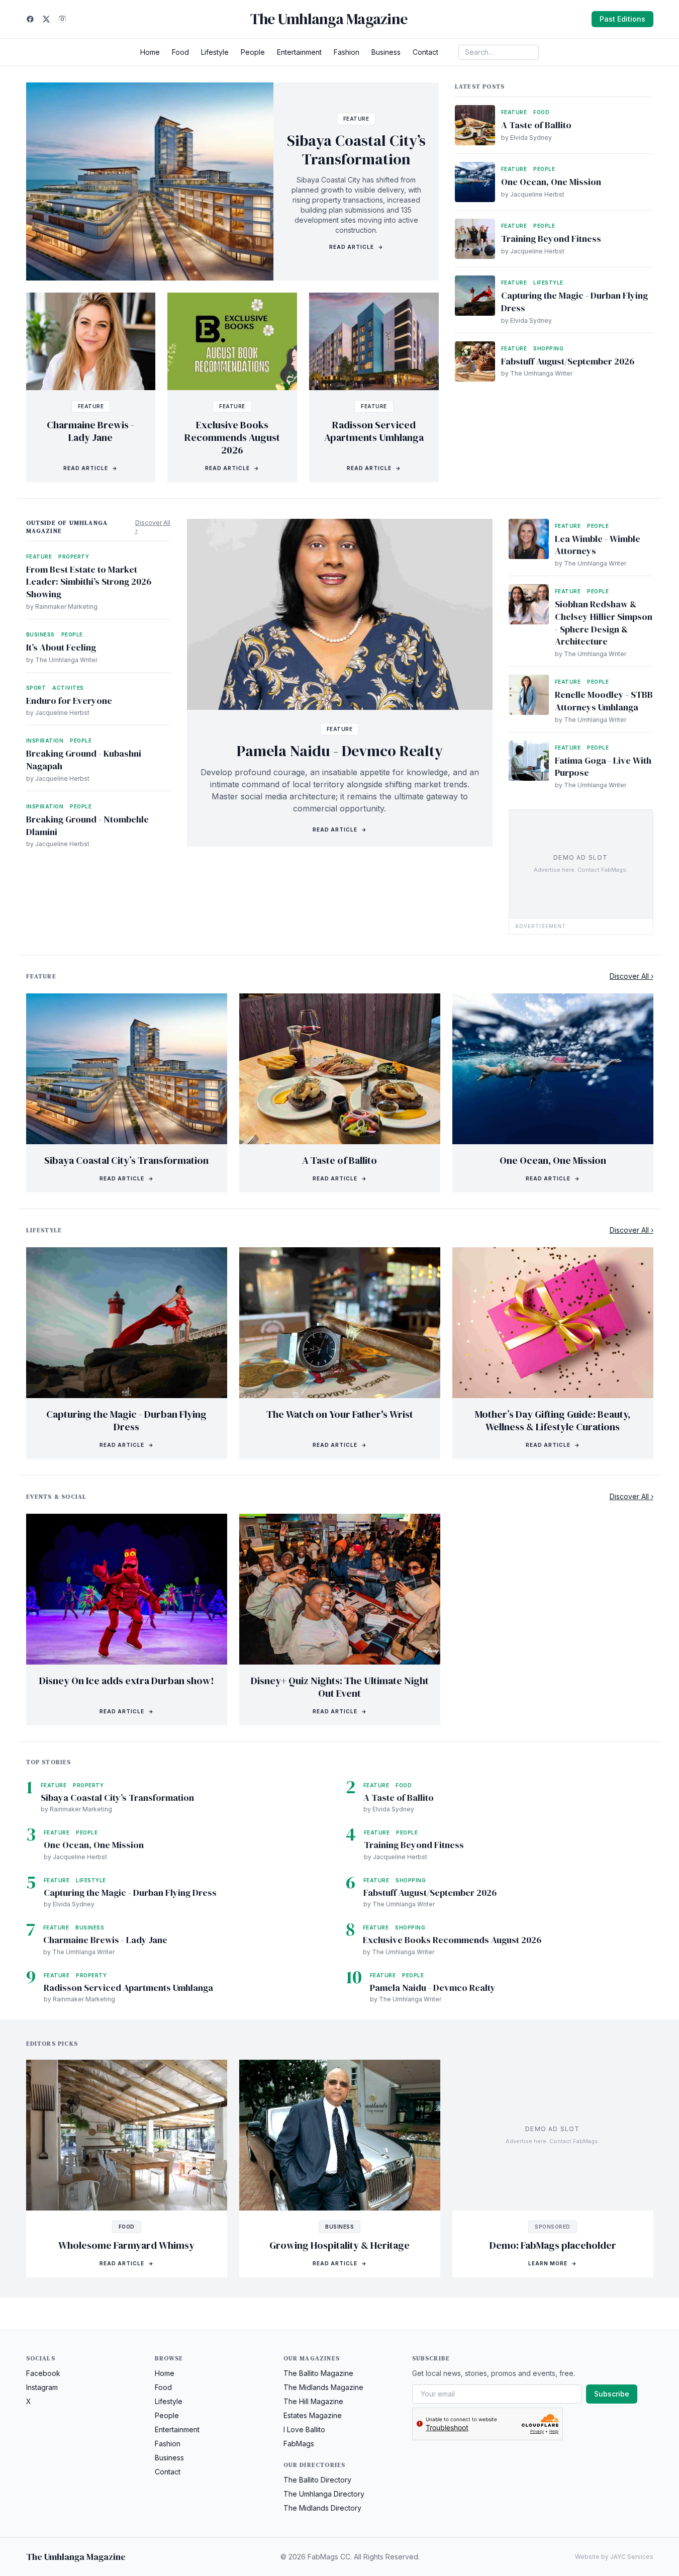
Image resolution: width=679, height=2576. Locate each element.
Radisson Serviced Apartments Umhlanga (374, 431)
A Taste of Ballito (536, 125)
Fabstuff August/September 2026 (568, 361)
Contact (425, 52)
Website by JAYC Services (614, 2557)
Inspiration (45, 741)
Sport (36, 688)
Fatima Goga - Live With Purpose (603, 767)
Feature (356, 119)
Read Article (356, 247)
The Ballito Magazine (318, 2373)
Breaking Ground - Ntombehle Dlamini (87, 825)
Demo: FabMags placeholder (553, 2245)
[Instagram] (62, 19)
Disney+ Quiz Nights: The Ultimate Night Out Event (340, 1687)
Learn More (553, 2263)
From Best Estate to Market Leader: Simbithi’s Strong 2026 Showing (89, 582)
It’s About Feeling (61, 647)
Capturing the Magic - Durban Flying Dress (574, 302)
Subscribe (612, 2394)
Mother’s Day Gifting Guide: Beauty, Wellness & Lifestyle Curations (553, 1420)
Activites (68, 688)
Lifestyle (215, 52)
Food (180, 52)
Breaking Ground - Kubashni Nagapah (84, 760)
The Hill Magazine (313, 2401)
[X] (46, 19)
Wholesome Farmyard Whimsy (126, 2245)
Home (150, 52)
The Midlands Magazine (323, 2387)
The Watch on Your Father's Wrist (340, 1414)
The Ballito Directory (317, 2480)
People (253, 52)
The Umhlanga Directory (324, 2494)
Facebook (43, 2373)
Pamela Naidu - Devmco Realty (340, 751)
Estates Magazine (313, 2415)
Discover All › (153, 527)
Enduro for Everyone (69, 701)
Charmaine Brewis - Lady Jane (90, 431)
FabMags (299, 2444)
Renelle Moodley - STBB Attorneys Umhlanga (604, 701)
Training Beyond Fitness (551, 239)
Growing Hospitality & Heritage (339, 2245)
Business (386, 52)
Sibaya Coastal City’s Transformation (356, 150)
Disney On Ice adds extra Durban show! (127, 1681)
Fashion (347, 52)
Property (74, 557)
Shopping (548, 348)
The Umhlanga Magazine (329, 19)
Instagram (42, 2387)
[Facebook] (30, 19)
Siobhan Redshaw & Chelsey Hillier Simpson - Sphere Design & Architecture (604, 623)
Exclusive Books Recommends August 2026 (232, 437)
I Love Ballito (304, 2429)
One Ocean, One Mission (551, 182)
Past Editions (622, 19)
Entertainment (299, 52)
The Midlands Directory (322, 2508)
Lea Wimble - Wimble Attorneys (598, 545)
